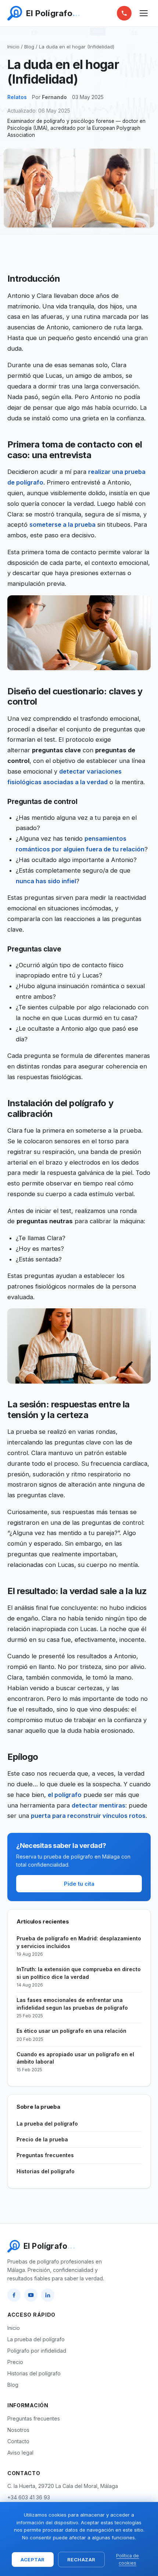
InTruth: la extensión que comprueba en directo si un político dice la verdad (79, 1977)
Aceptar (33, 2559)
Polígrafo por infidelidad (37, 2351)
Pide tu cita (79, 1884)
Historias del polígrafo (46, 2171)
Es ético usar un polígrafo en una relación (71, 2035)
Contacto (18, 2441)
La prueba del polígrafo (47, 2124)
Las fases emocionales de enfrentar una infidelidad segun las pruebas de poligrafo (72, 2008)
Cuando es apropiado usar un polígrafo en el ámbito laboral (75, 2062)
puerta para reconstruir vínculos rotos (88, 1816)
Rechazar (81, 2559)
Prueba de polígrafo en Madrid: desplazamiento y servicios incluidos (79, 1946)
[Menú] (144, 13)
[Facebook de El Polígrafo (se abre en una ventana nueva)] (14, 2295)
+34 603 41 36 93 (29, 2497)
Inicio (13, 47)
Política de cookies (128, 2559)
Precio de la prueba (42, 2139)
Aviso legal (20, 2453)
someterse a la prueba (62, 525)
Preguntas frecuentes (45, 2155)
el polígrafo (65, 1795)
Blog (29, 47)
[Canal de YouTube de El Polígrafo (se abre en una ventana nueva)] (31, 2295)
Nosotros (18, 2430)
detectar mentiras (98, 1805)
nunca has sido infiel (46, 881)
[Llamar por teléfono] (124, 13)
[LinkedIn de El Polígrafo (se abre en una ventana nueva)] (48, 2295)
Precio (15, 2362)
